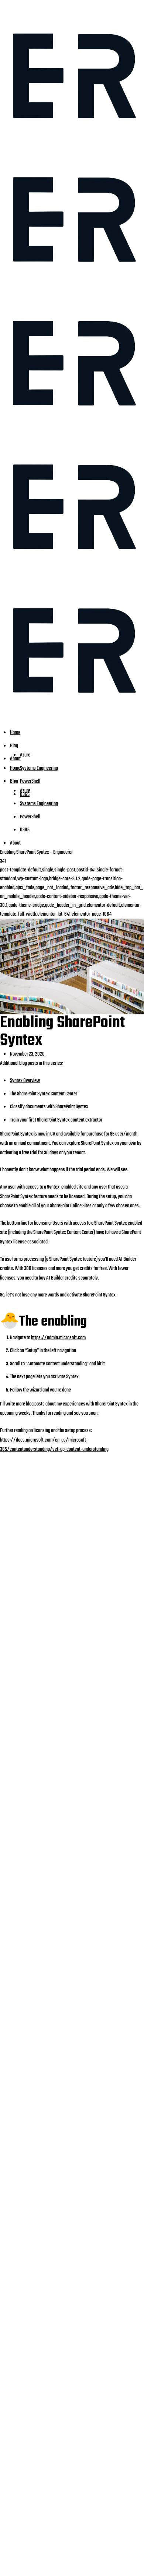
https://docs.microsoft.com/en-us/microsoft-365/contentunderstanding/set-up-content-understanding (54, 1445)
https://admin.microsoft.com (58, 1338)
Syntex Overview (25, 1081)
